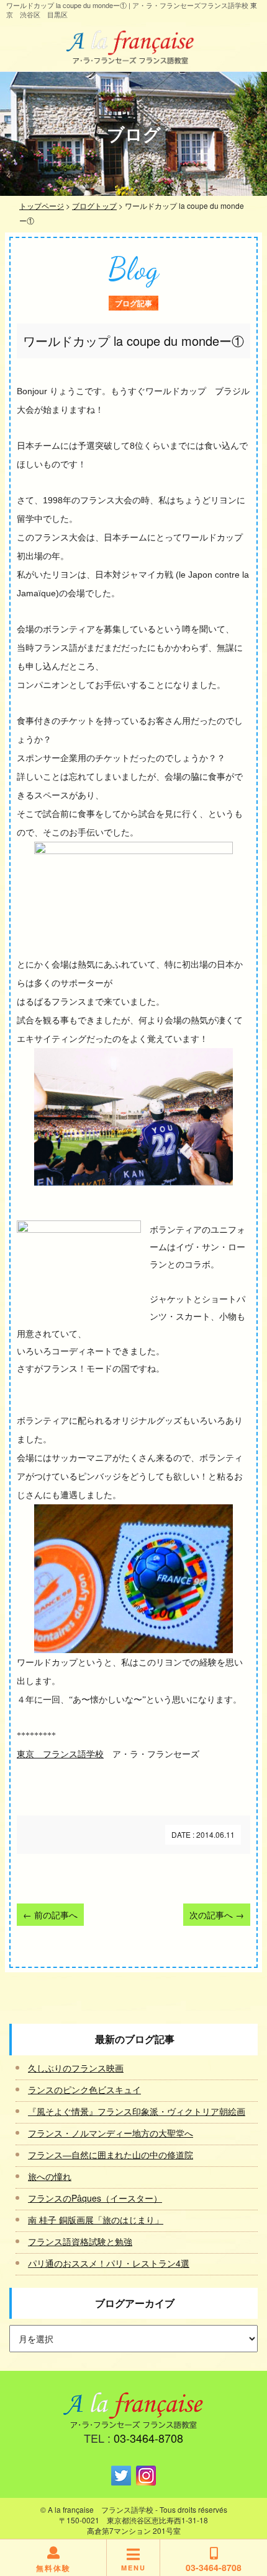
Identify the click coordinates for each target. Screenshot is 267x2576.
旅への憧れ (50, 2176)
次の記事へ (217, 1915)
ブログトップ (94, 205)
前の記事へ (50, 1915)
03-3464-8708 (148, 2438)
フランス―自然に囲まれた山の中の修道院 (111, 2155)
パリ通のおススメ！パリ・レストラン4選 (109, 2263)
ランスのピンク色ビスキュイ (84, 2089)
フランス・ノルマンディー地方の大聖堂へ (111, 2133)
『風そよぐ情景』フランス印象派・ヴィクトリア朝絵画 (137, 2111)
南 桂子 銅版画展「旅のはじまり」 (96, 2220)
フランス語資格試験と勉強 (80, 2241)
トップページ (42, 205)
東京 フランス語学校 (60, 1754)
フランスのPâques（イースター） (95, 2198)
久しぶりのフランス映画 (76, 2068)
